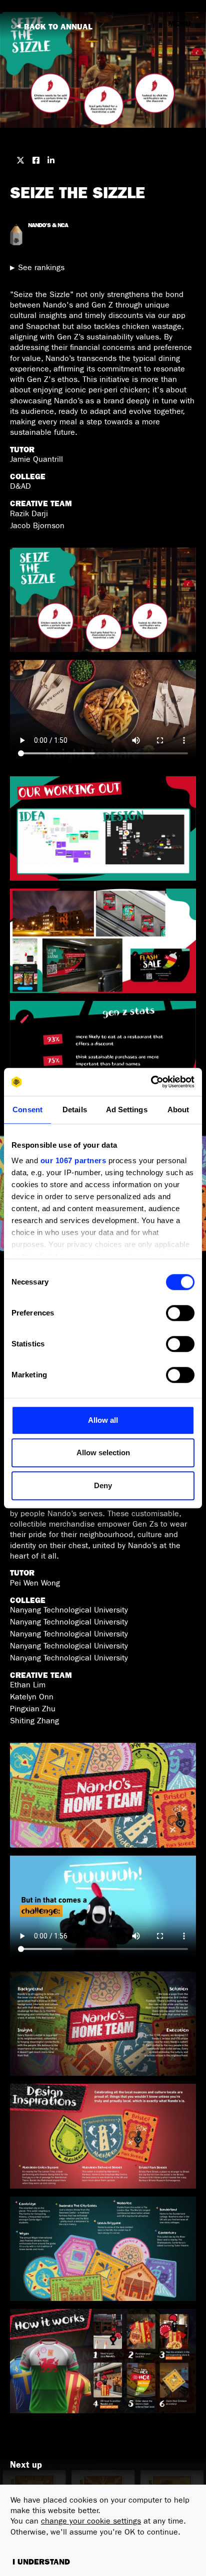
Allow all (103, 1420)
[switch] (180, 1313)
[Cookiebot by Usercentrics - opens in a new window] (151, 1082)
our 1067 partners (73, 1160)
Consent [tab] (27, 1110)
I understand (41, 2562)
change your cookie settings (91, 2521)
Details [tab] (75, 1110)
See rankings (41, 268)
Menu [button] (179, 24)
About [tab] (178, 1110)
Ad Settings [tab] (127, 1110)
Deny (103, 1485)
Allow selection (103, 1452)
